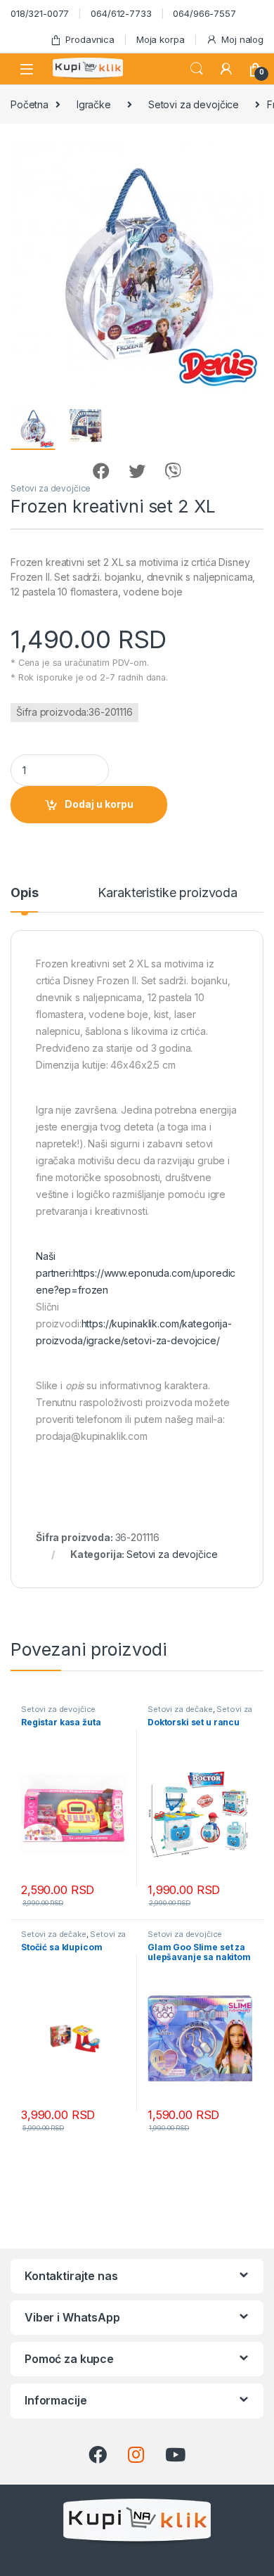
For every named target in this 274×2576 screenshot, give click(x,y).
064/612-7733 (121, 13)
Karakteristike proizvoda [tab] (168, 893)
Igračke (94, 104)
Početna (30, 104)
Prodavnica (90, 39)
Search (197, 69)
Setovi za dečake (180, 1709)
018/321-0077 (40, 13)
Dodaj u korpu (99, 804)
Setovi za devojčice (194, 104)
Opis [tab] (24, 893)
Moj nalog (242, 39)
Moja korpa (161, 39)
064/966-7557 (204, 13)
